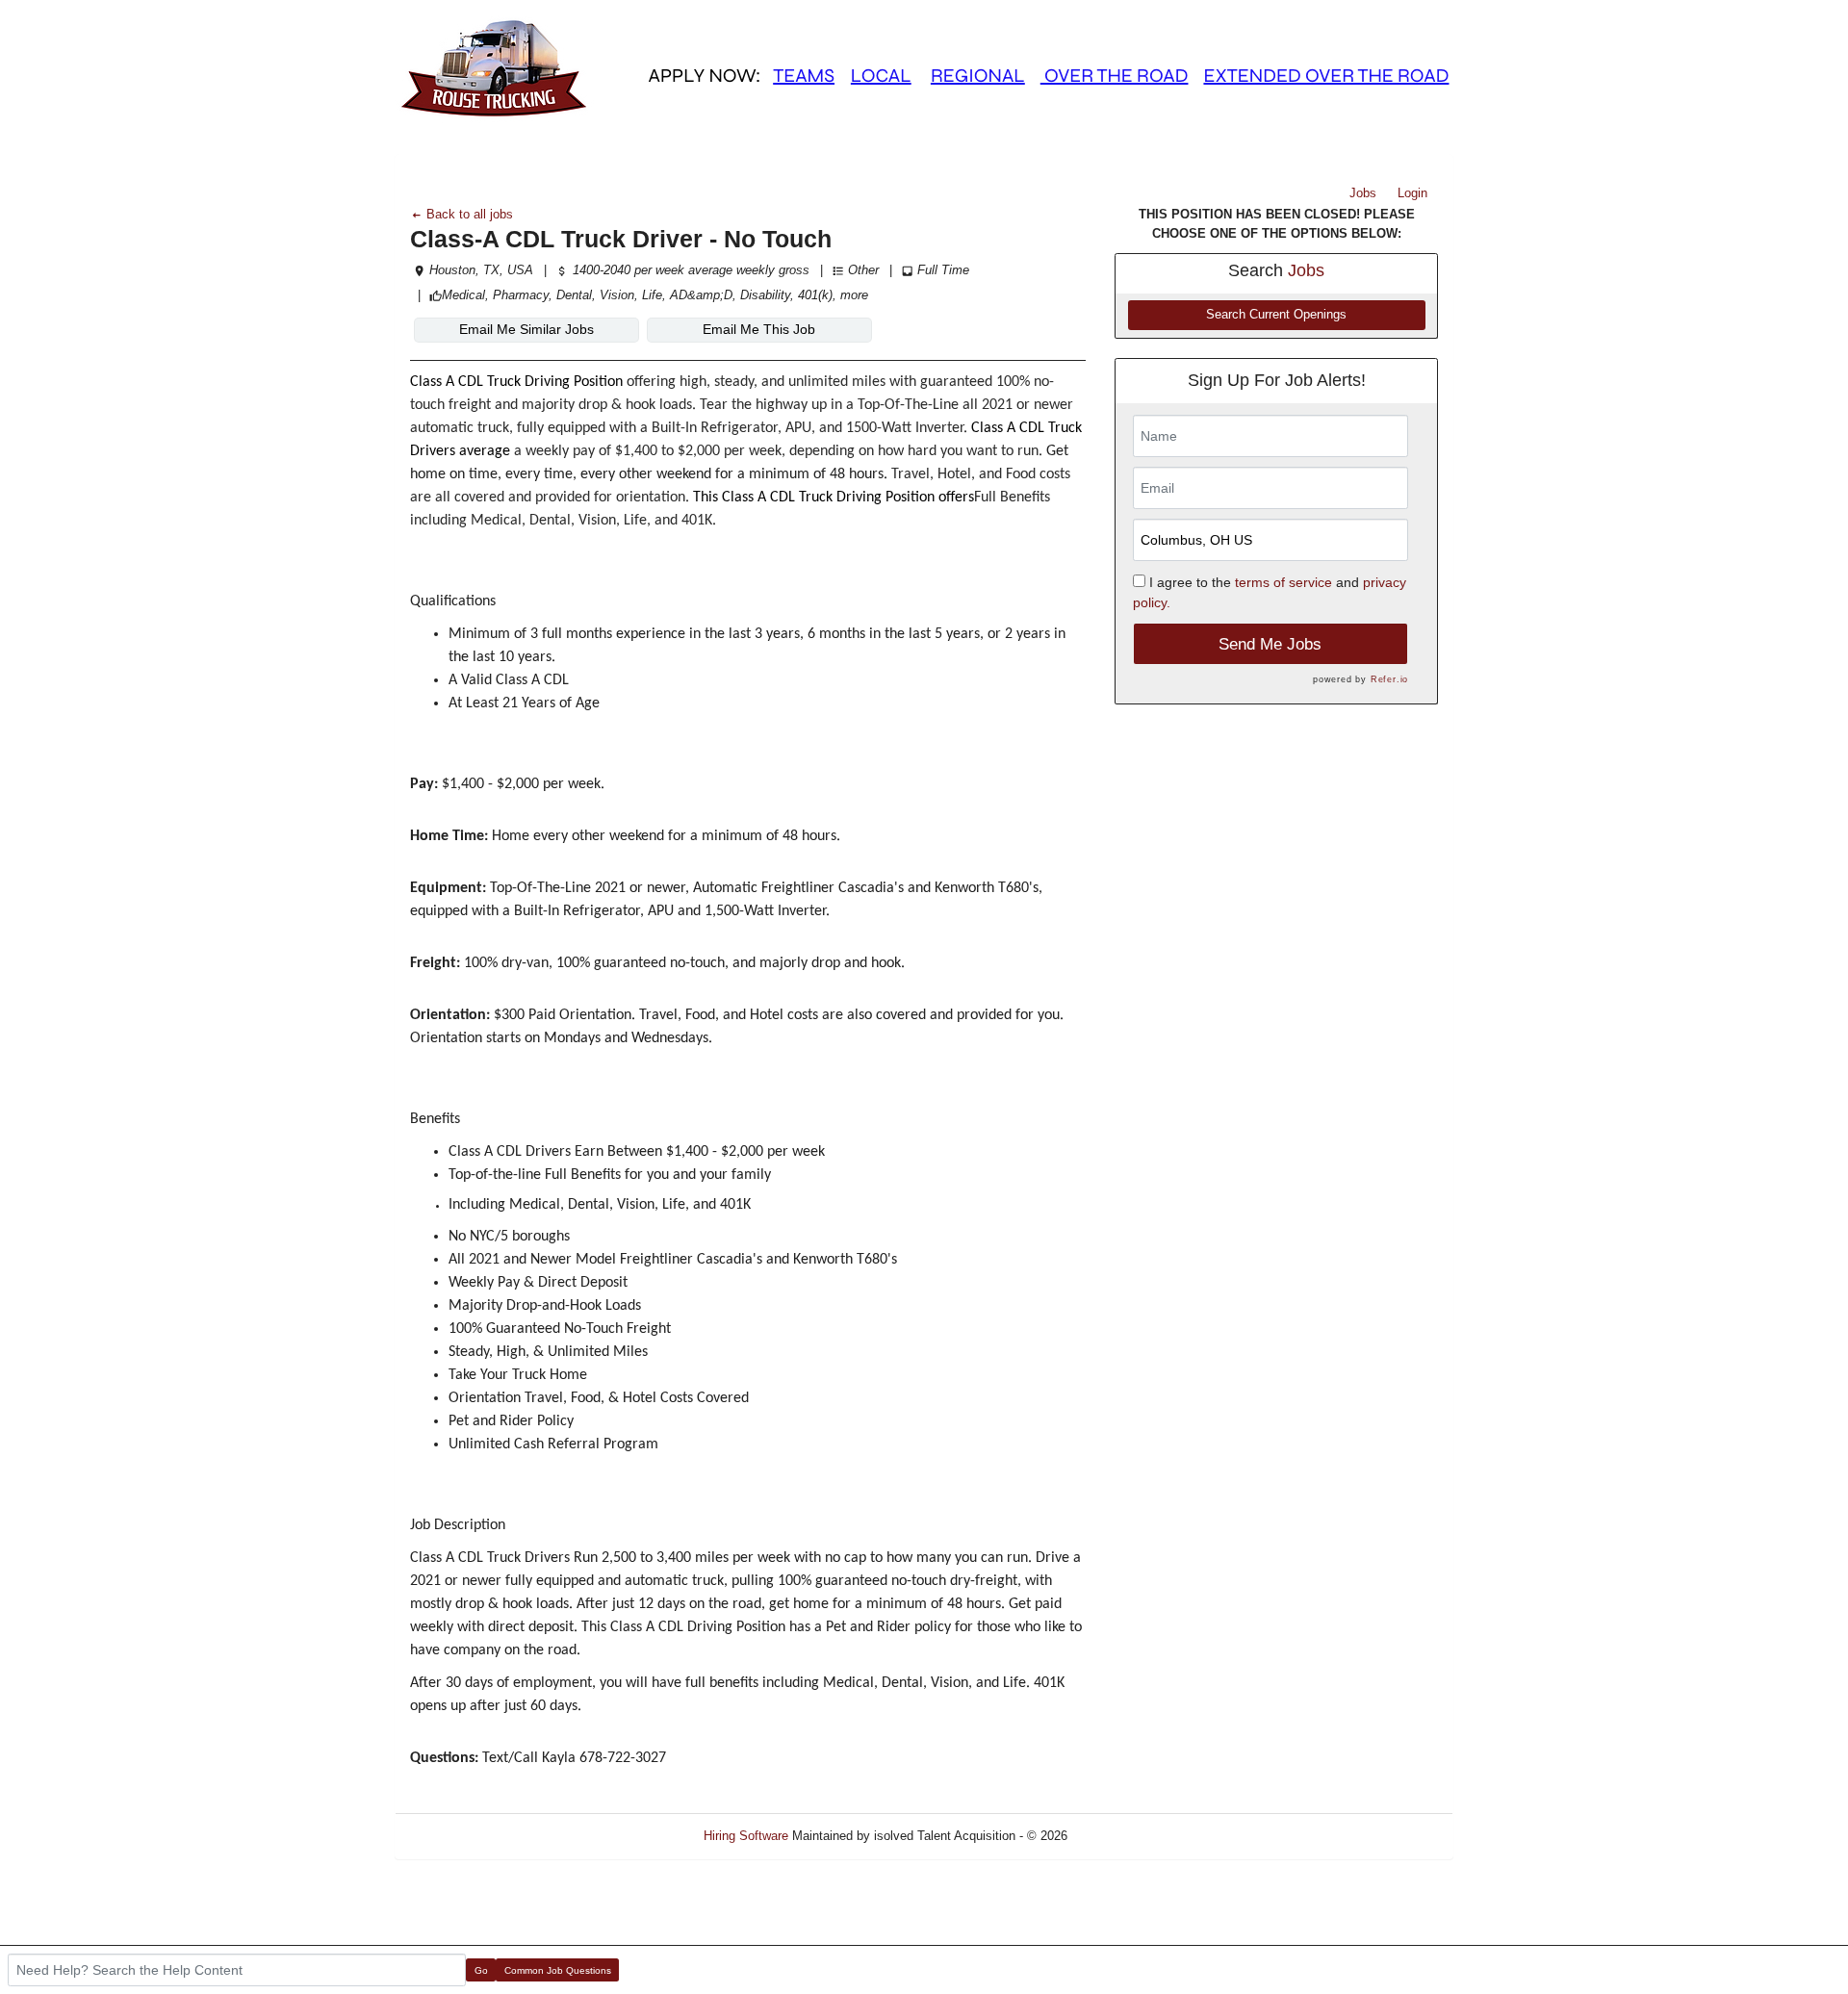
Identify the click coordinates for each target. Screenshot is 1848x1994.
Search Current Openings (1276, 315)
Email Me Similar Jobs (526, 329)
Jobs (1363, 193)
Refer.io (1389, 679)
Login (1412, 193)
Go (481, 1970)
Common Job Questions (558, 1970)
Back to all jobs (468, 214)
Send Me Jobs (1270, 644)
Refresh (1124, 1836)
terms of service (1283, 582)
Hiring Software (746, 1836)
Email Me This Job (759, 329)
